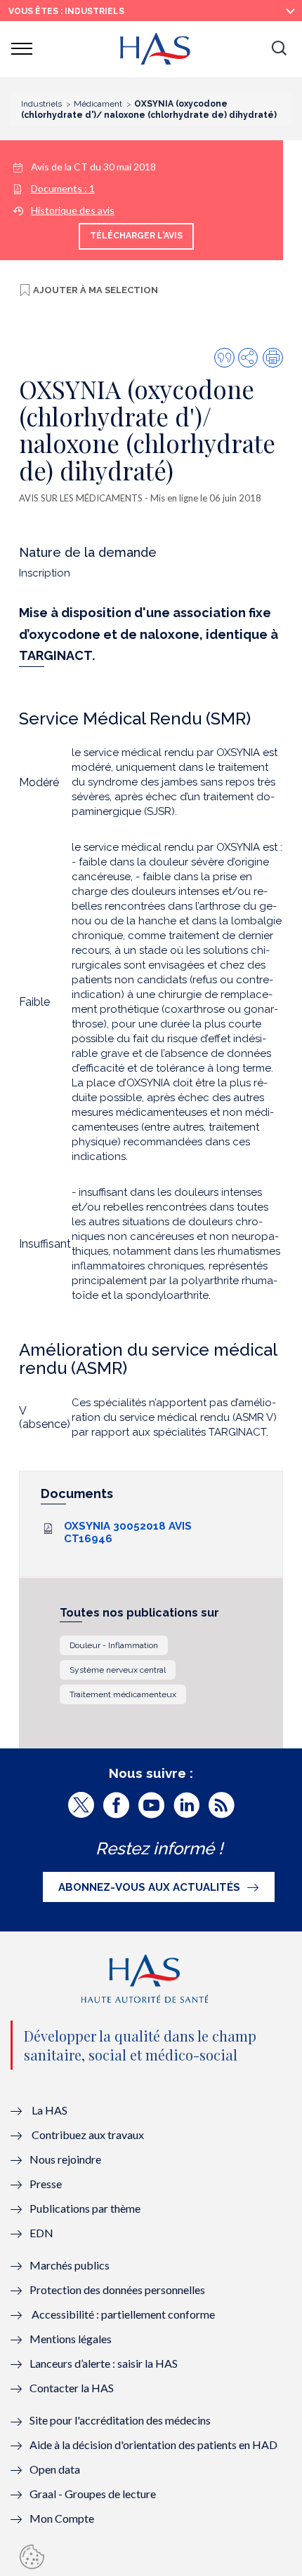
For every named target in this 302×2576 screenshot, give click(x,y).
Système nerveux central (118, 1670)
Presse (46, 2184)
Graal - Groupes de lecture (93, 2494)
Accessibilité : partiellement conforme (123, 2314)
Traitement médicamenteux (123, 1694)
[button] (279, 49)
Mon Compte (62, 2518)
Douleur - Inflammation (114, 1645)
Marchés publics (71, 2265)
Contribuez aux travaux (88, 2135)
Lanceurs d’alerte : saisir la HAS (104, 2363)
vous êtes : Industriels (66, 11)
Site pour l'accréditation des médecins (120, 2420)
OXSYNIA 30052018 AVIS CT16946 (128, 1532)
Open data (55, 2469)
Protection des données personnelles (117, 2290)
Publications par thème (85, 2208)
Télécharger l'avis (136, 236)
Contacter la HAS (72, 2388)
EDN (41, 2233)
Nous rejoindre (65, 2159)
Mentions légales (71, 2339)
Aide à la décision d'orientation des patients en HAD (153, 2444)
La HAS (50, 2110)
